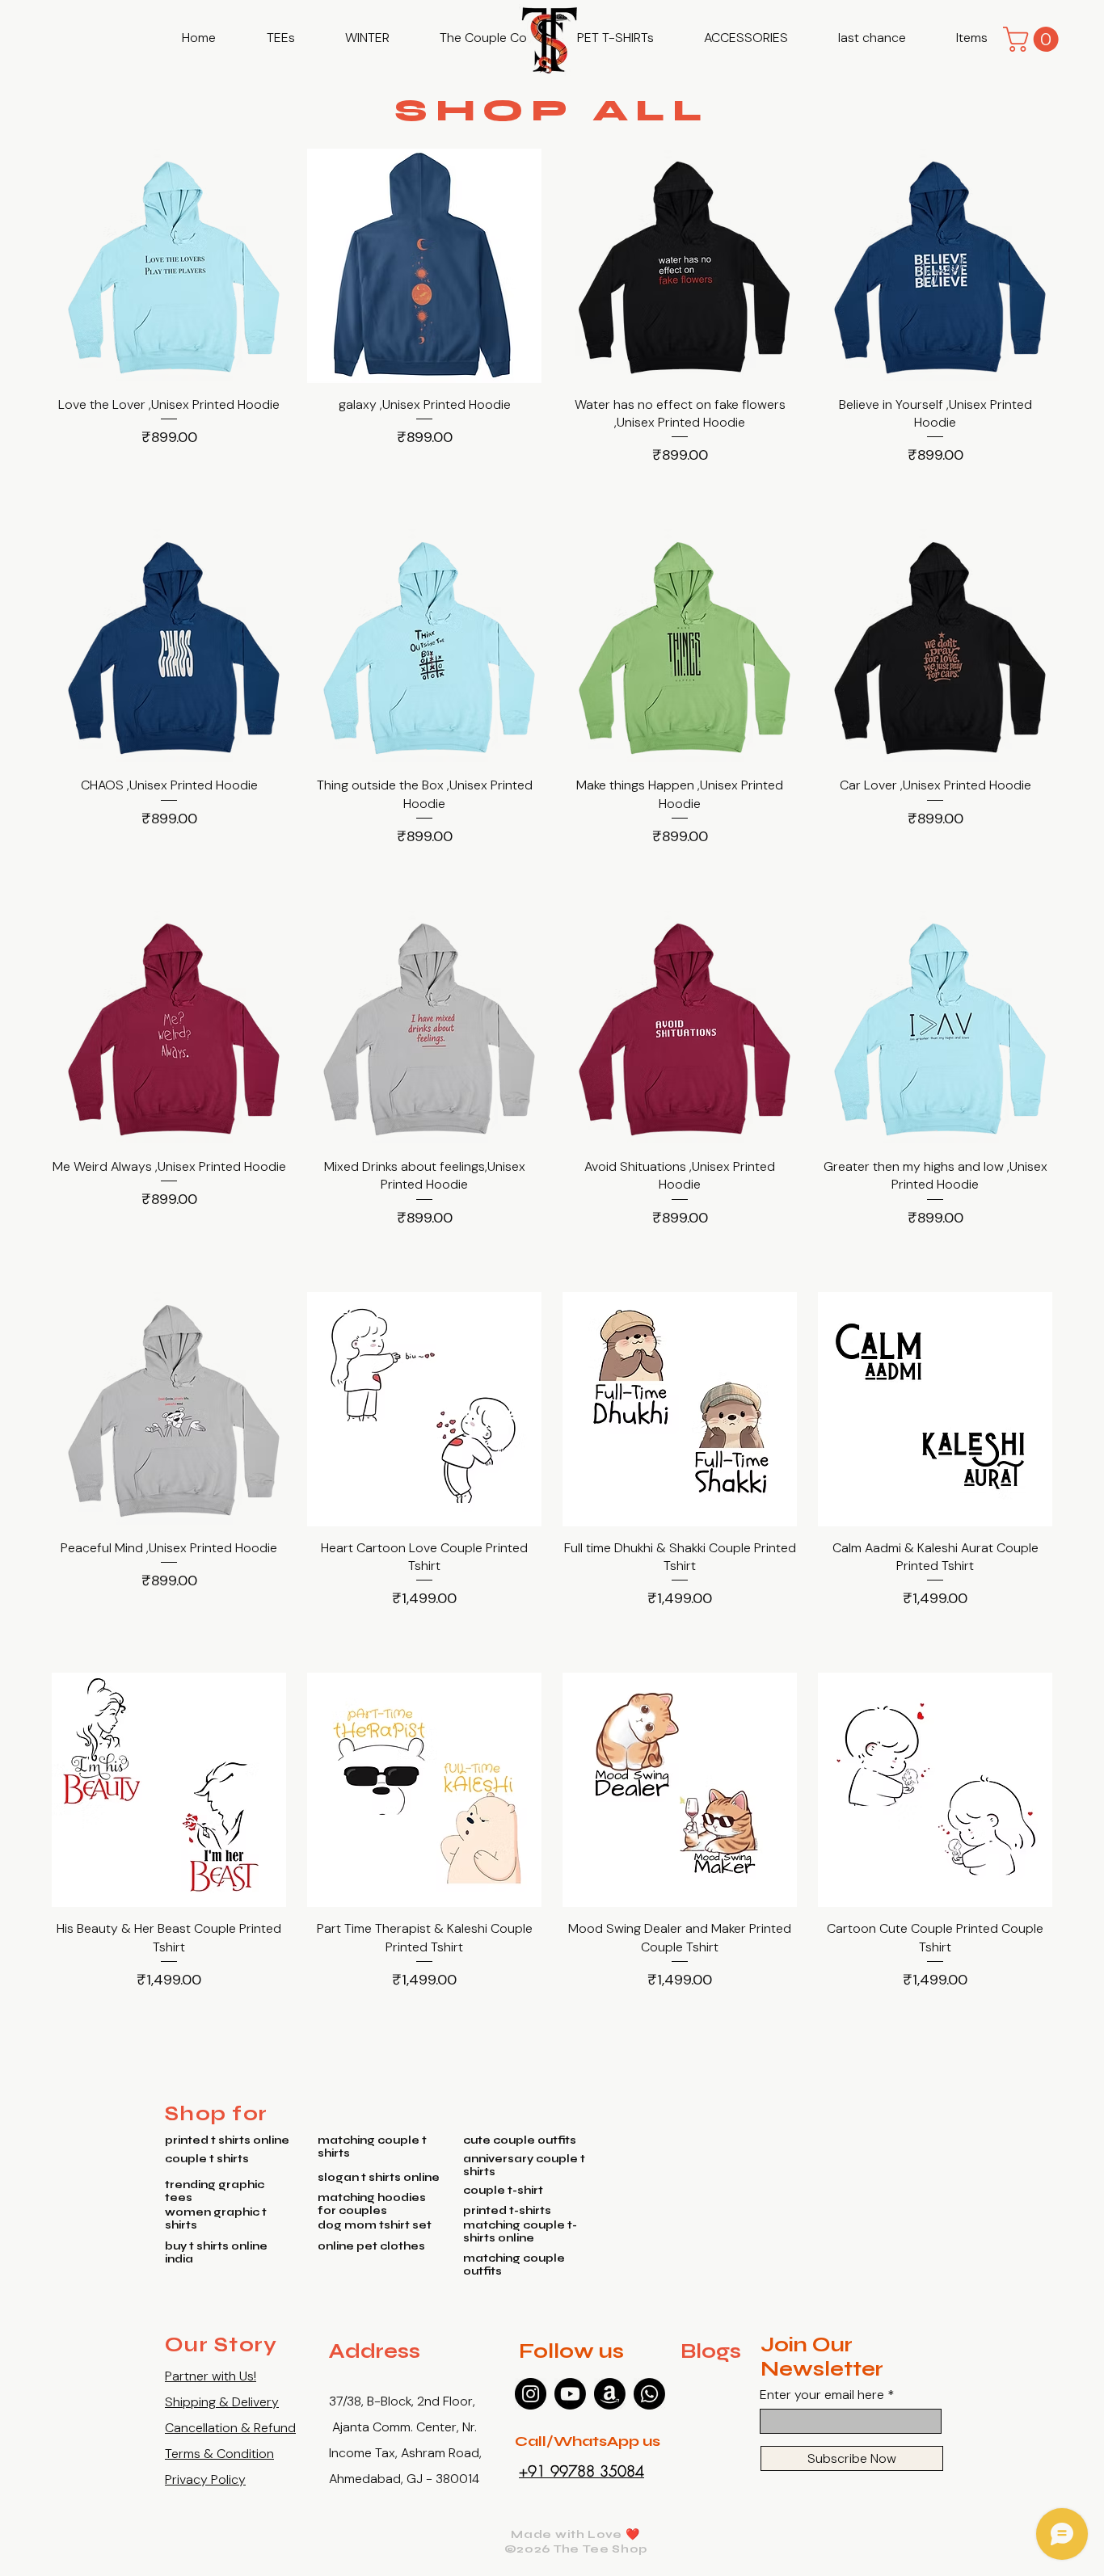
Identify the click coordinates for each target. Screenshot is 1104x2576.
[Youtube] (570, 2394)
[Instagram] (531, 2394)
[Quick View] (169, 266)
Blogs (711, 2351)
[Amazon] (610, 2394)
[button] (280, 38)
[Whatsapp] (649, 2394)
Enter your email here (822, 2395)
